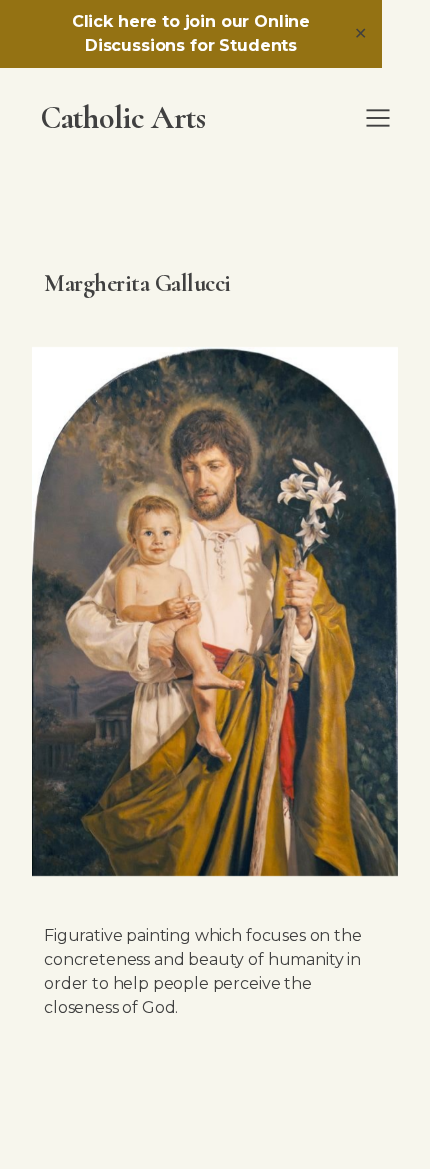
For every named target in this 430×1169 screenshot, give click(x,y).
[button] (378, 118)
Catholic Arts (123, 118)
